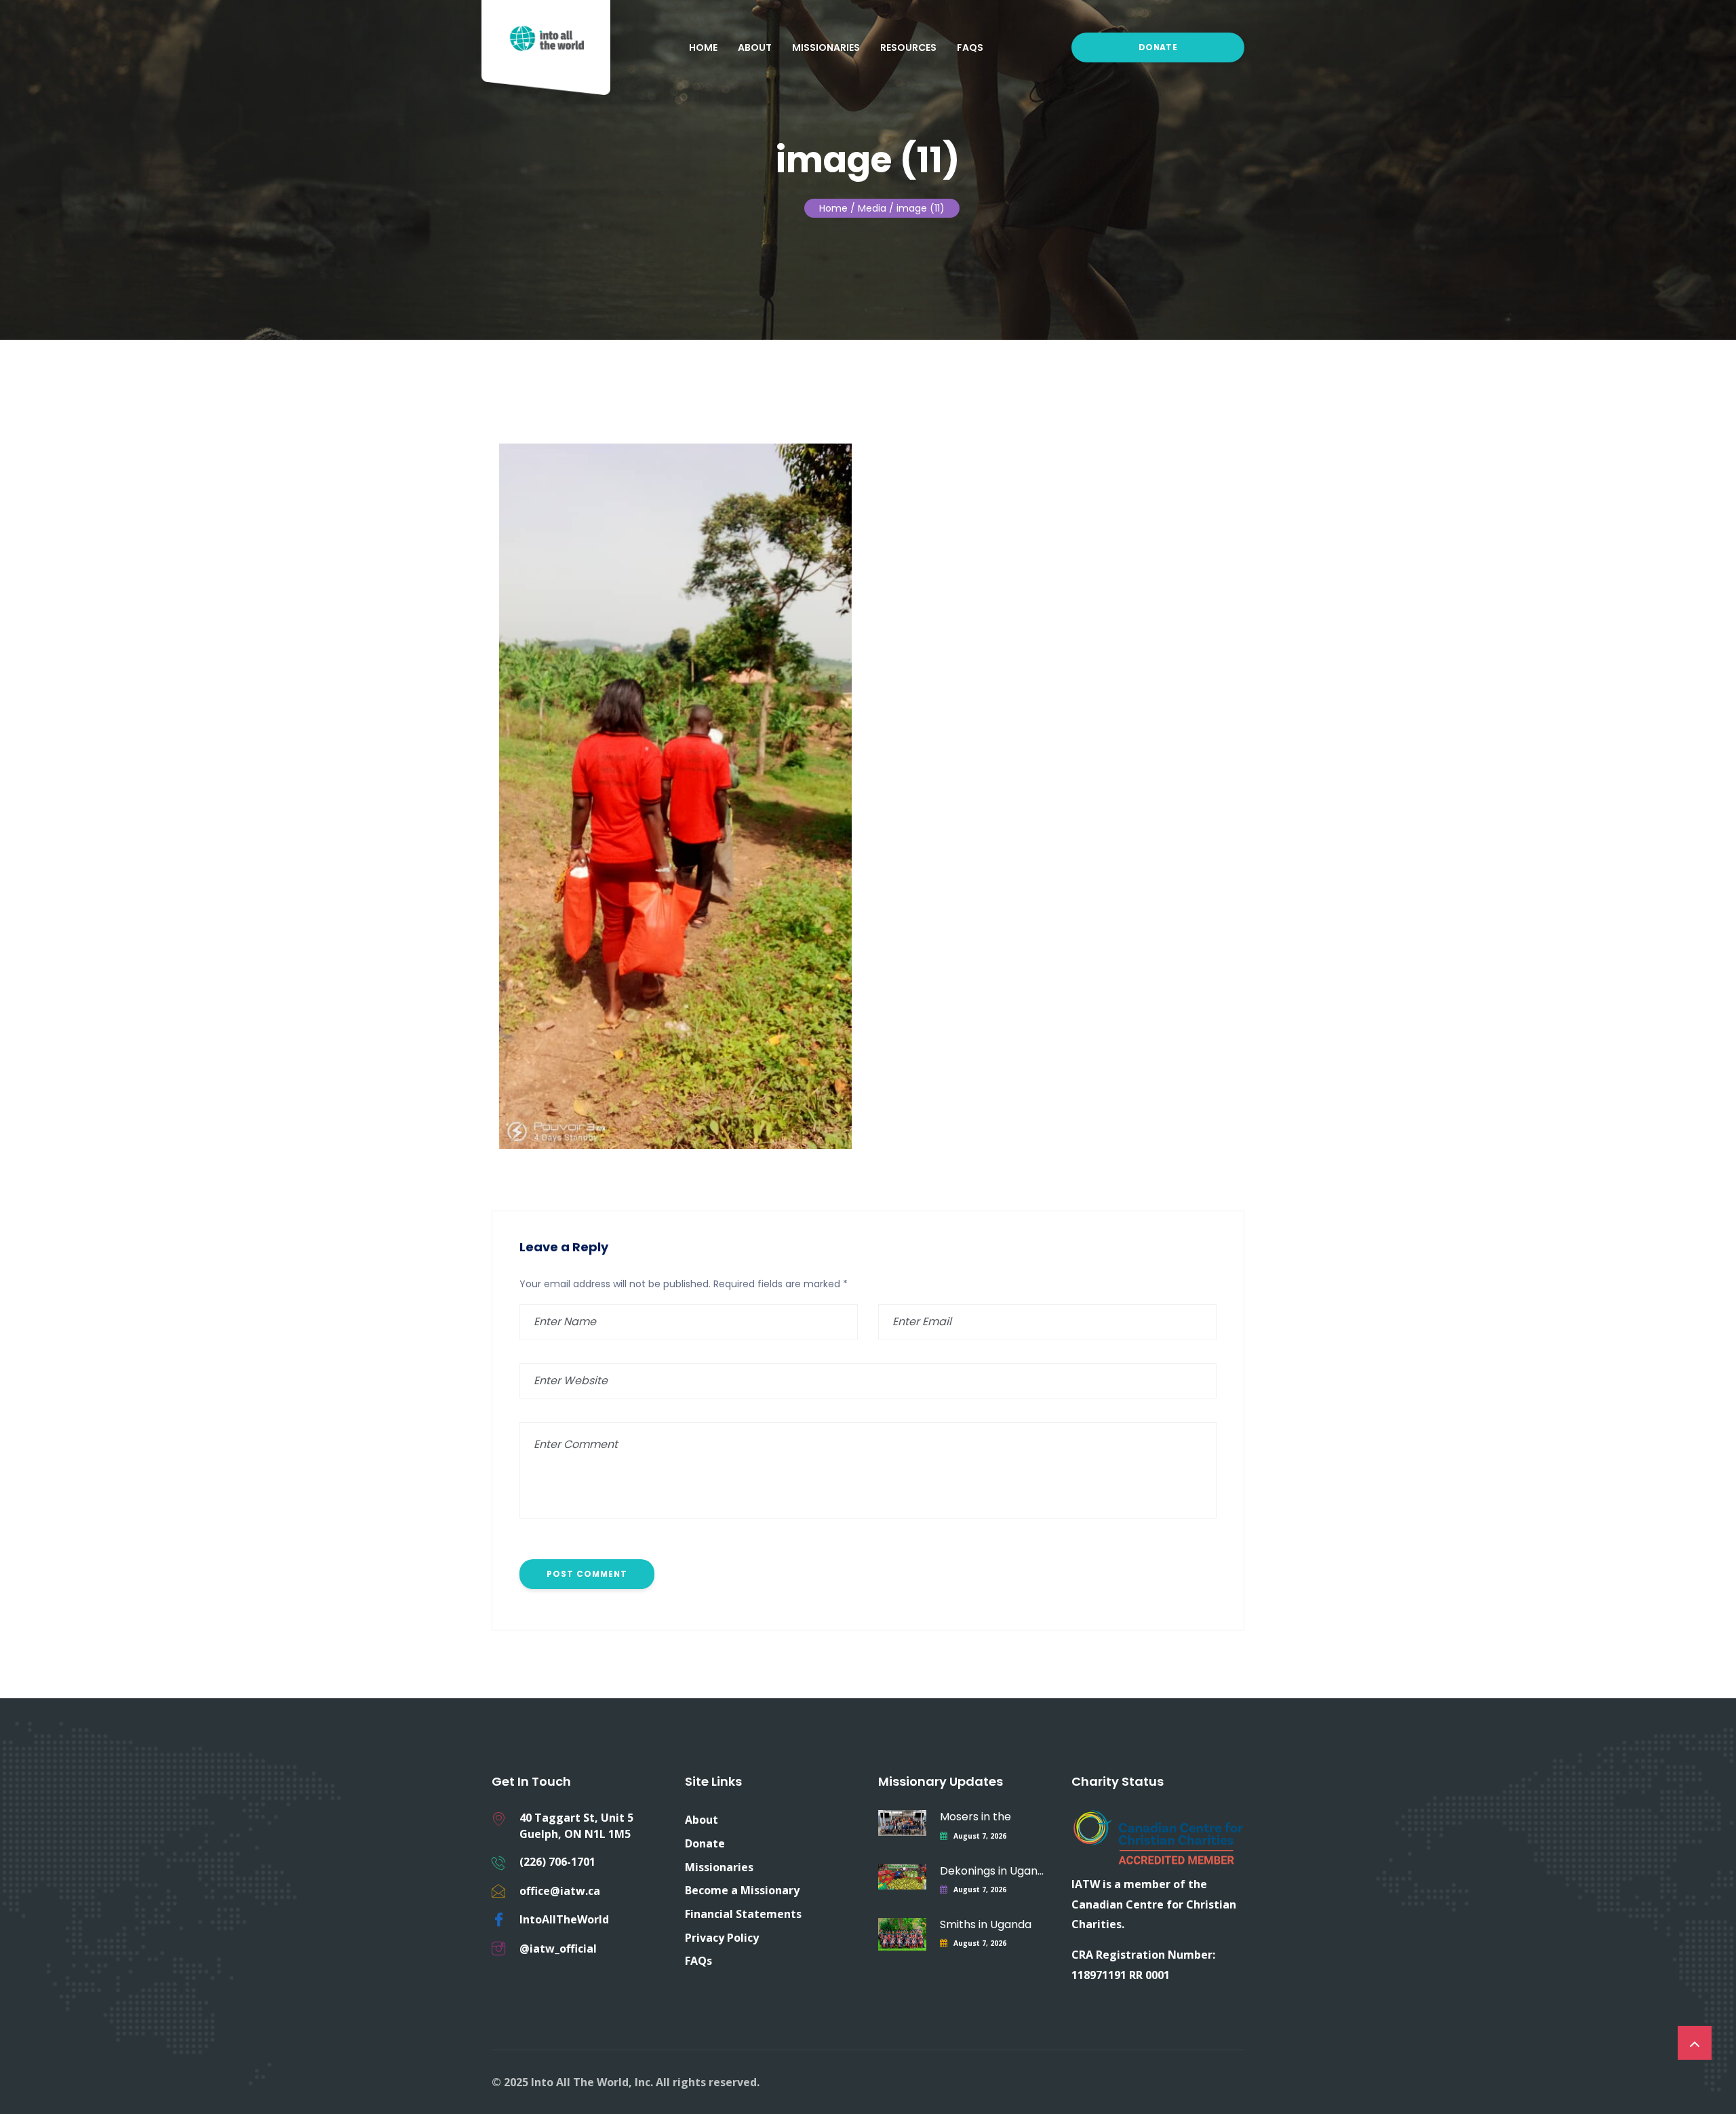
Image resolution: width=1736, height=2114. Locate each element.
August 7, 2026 (980, 1836)
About (755, 47)
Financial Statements (743, 1914)
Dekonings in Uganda (992, 1871)
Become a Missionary (742, 1890)
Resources (908, 47)
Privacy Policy (722, 1938)
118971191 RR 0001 (1121, 1975)
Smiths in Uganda (986, 1924)
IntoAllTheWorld (564, 1919)
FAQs (970, 47)
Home (703, 47)
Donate (1158, 47)
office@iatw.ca (560, 1891)
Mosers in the (975, 1817)
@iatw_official (558, 1949)
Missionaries (826, 47)
